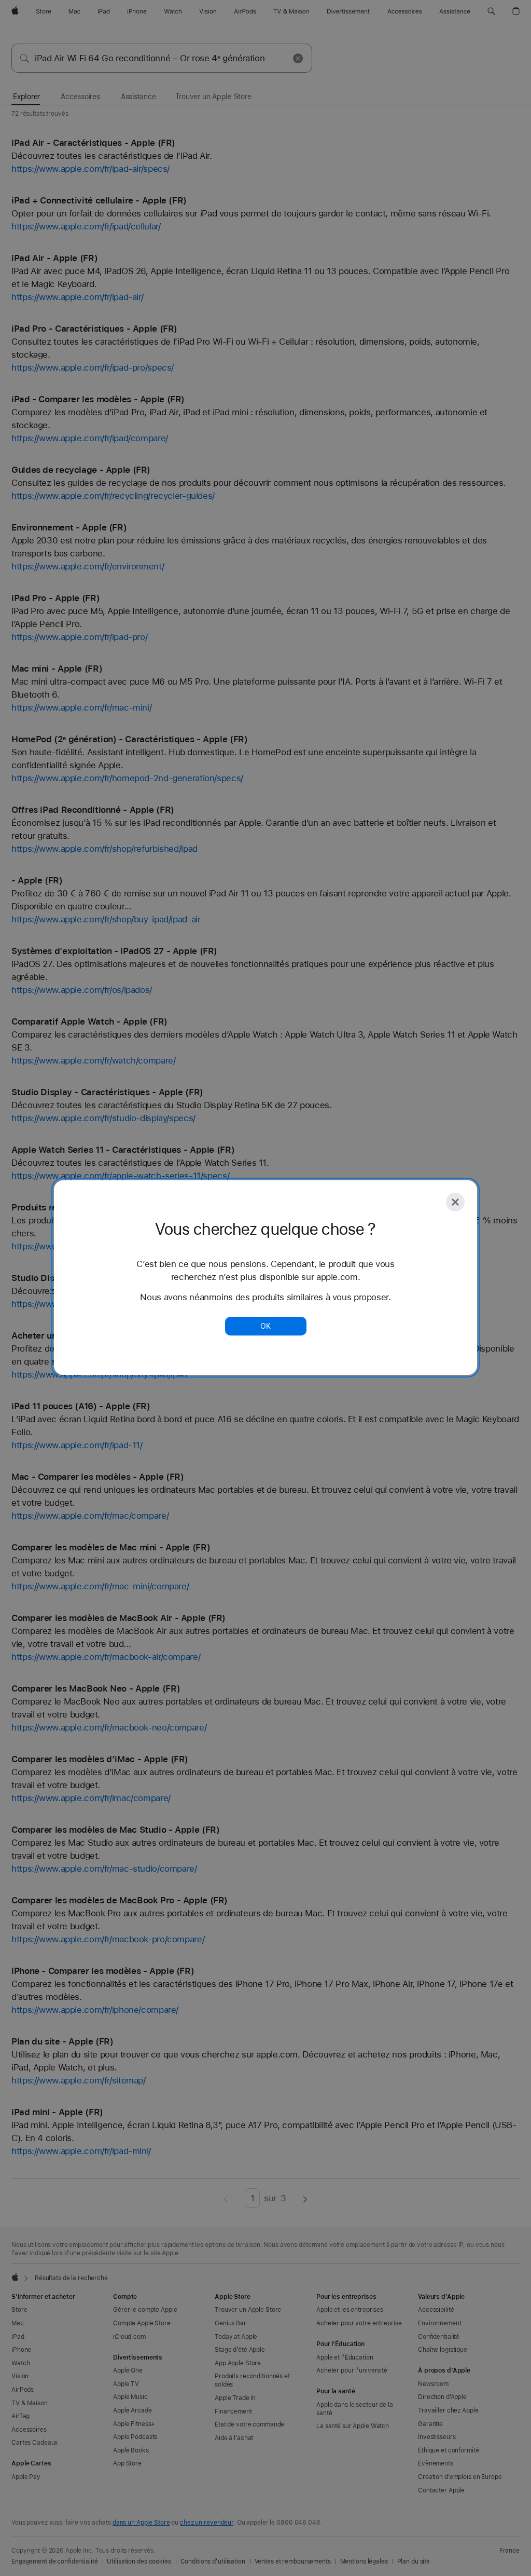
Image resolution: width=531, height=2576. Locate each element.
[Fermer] (455, 1202)
